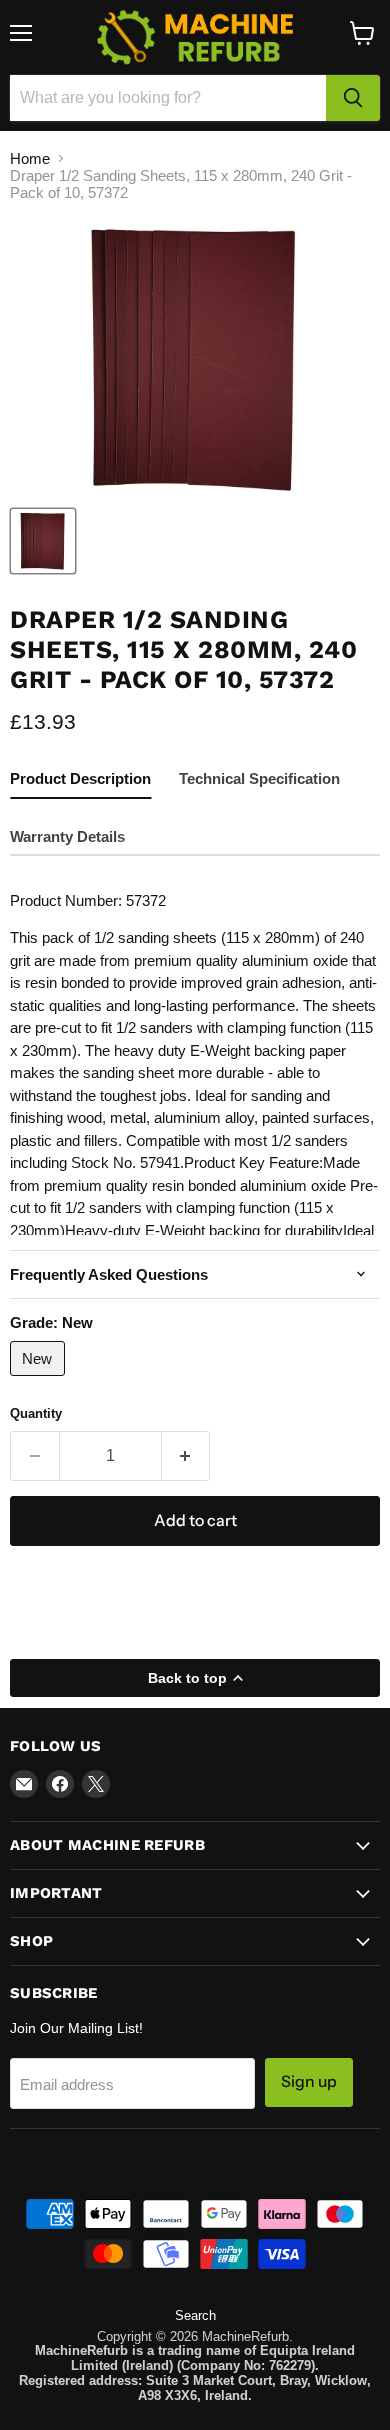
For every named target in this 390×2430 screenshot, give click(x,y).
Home (30, 158)
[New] (40, 1380)
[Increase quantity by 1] (186, 1456)
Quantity (36, 1413)
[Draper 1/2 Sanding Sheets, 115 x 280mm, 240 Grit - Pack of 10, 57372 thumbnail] (43, 541)
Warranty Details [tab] (67, 836)
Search (195, 2315)
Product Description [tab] (80, 778)
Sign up (309, 2081)
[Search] (353, 98)
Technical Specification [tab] (259, 778)
